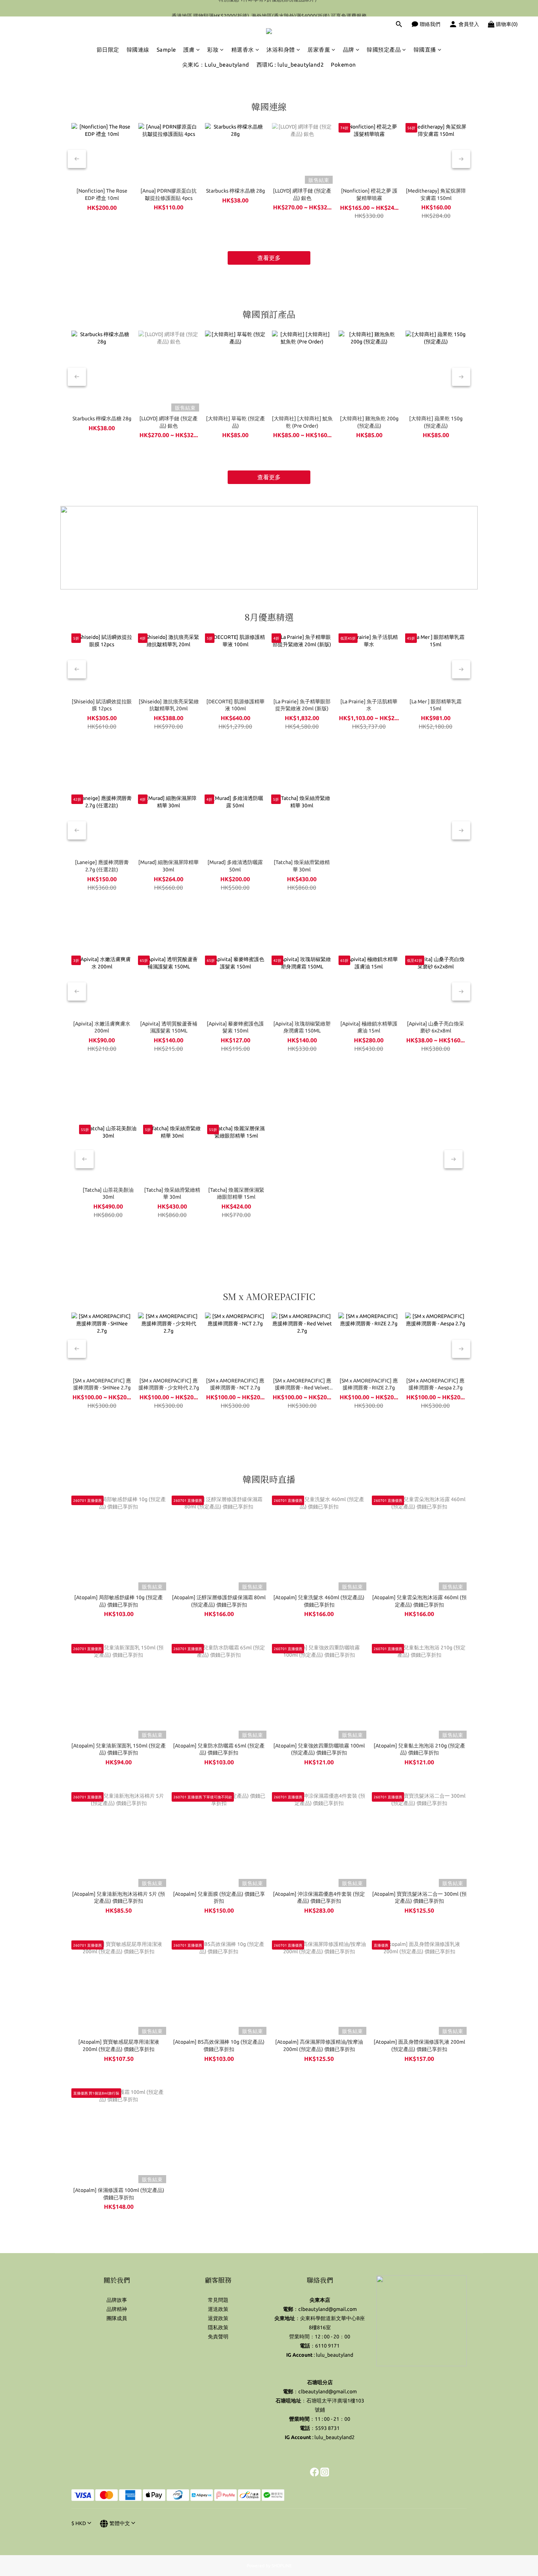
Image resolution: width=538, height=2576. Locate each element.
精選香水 (243, 50)
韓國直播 (425, 50)
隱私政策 (218, 2327)
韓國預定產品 (384, 50)
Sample (166, 50)
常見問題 (218, 2300)
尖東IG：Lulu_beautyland (216, 65)
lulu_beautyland (335, 2355)
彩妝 (213, 50)
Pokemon (343, 65)
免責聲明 (218, 2337)
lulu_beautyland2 (335, 2437)
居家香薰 (319, 50)
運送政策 (218, 2309)
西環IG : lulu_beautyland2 (290, 65)
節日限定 (108, 50)
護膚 (189, 50)
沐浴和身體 (281, 50)
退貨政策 (218, 2318)
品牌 (349, 50)
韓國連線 (138, 50)
